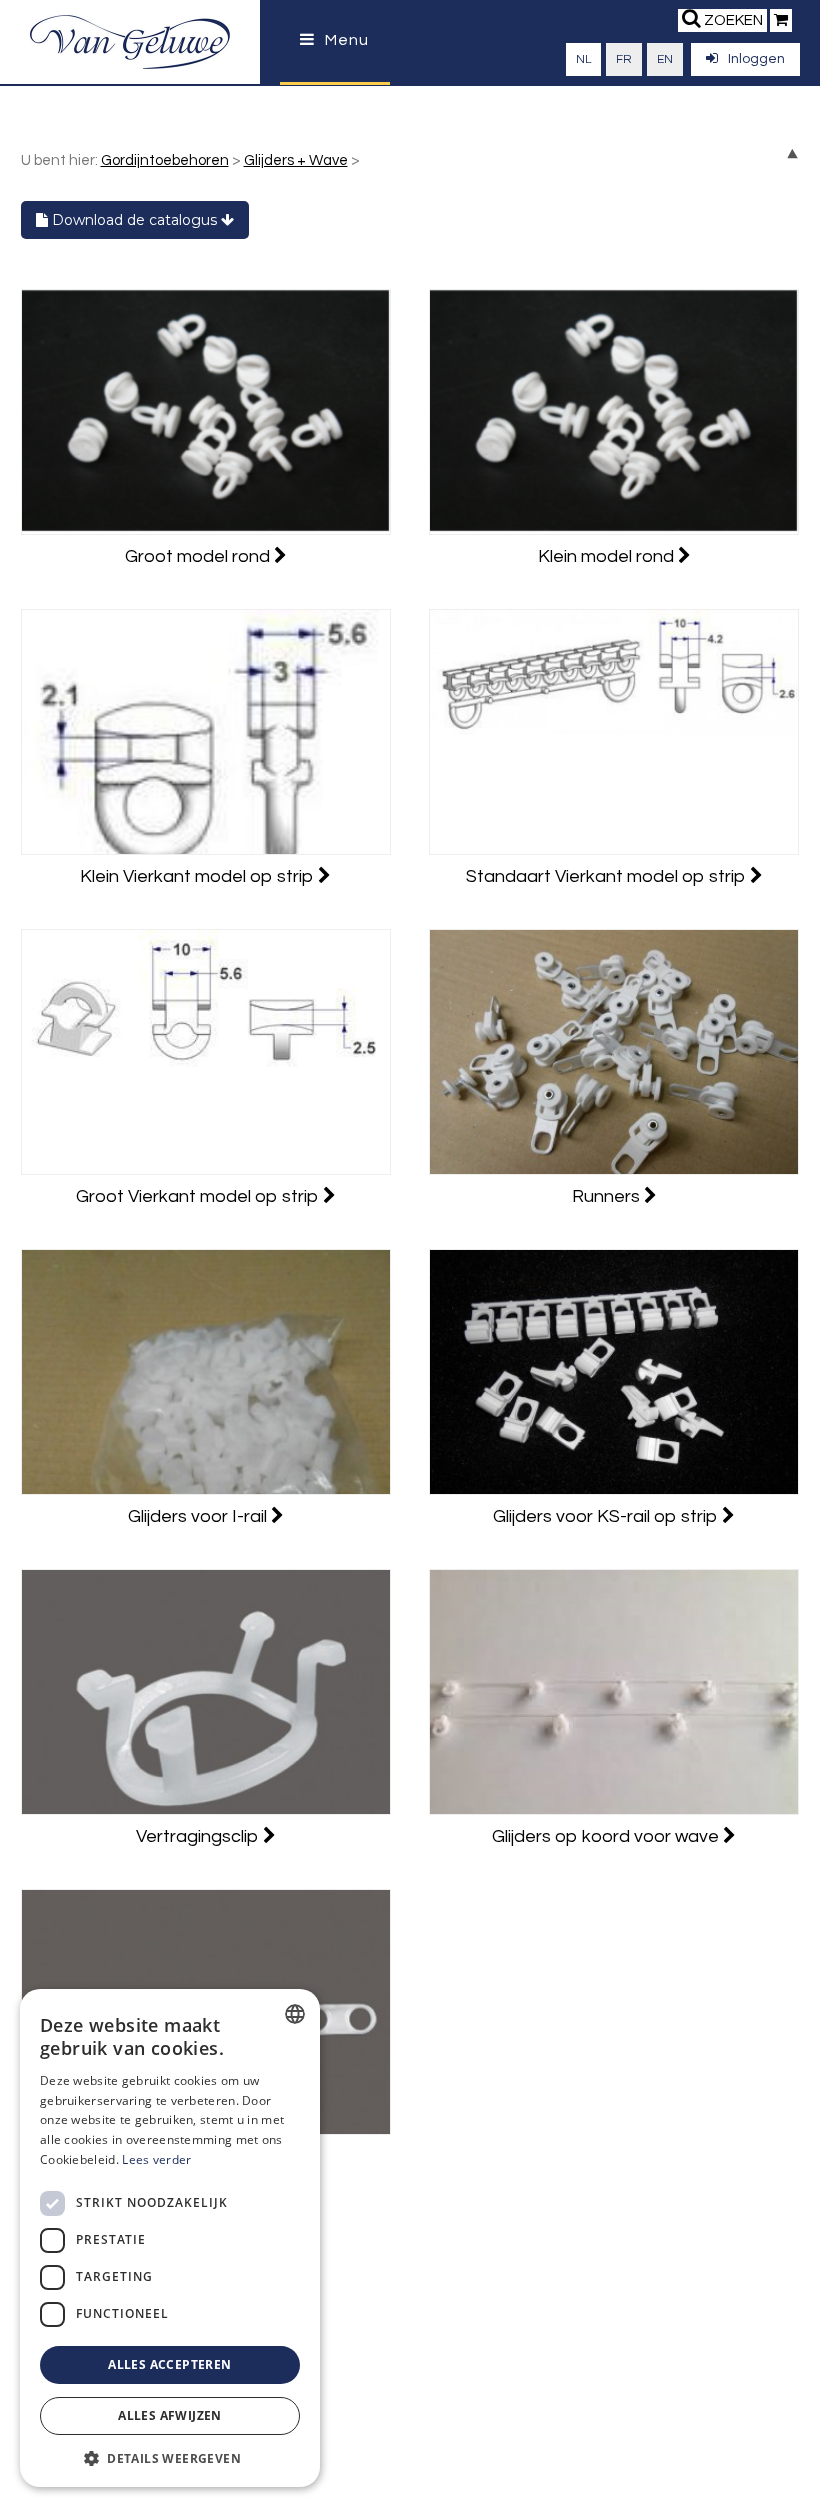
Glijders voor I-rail (199, 1516)
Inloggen (756, 59)
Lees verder (156, 2159)
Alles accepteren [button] (169, 2364)
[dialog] (170, 2238)
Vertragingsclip (199, 1836)
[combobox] (295, 2014)
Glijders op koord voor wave (607, 1836)
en (665, 59)
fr (624, 59)
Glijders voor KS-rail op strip (607, 1516)
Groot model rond (199, 556)
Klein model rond (608, 556)
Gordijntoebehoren (165, 160)
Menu (347, 40)
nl (583, 59)
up (792, 153)
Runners (608, 1196)
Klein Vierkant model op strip (199, 876)
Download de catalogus (134, 220)
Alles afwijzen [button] (170, 2415)
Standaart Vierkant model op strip (608, 876)
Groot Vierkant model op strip (199, 1196)
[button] (170, 2457)
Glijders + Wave (296, 160)
